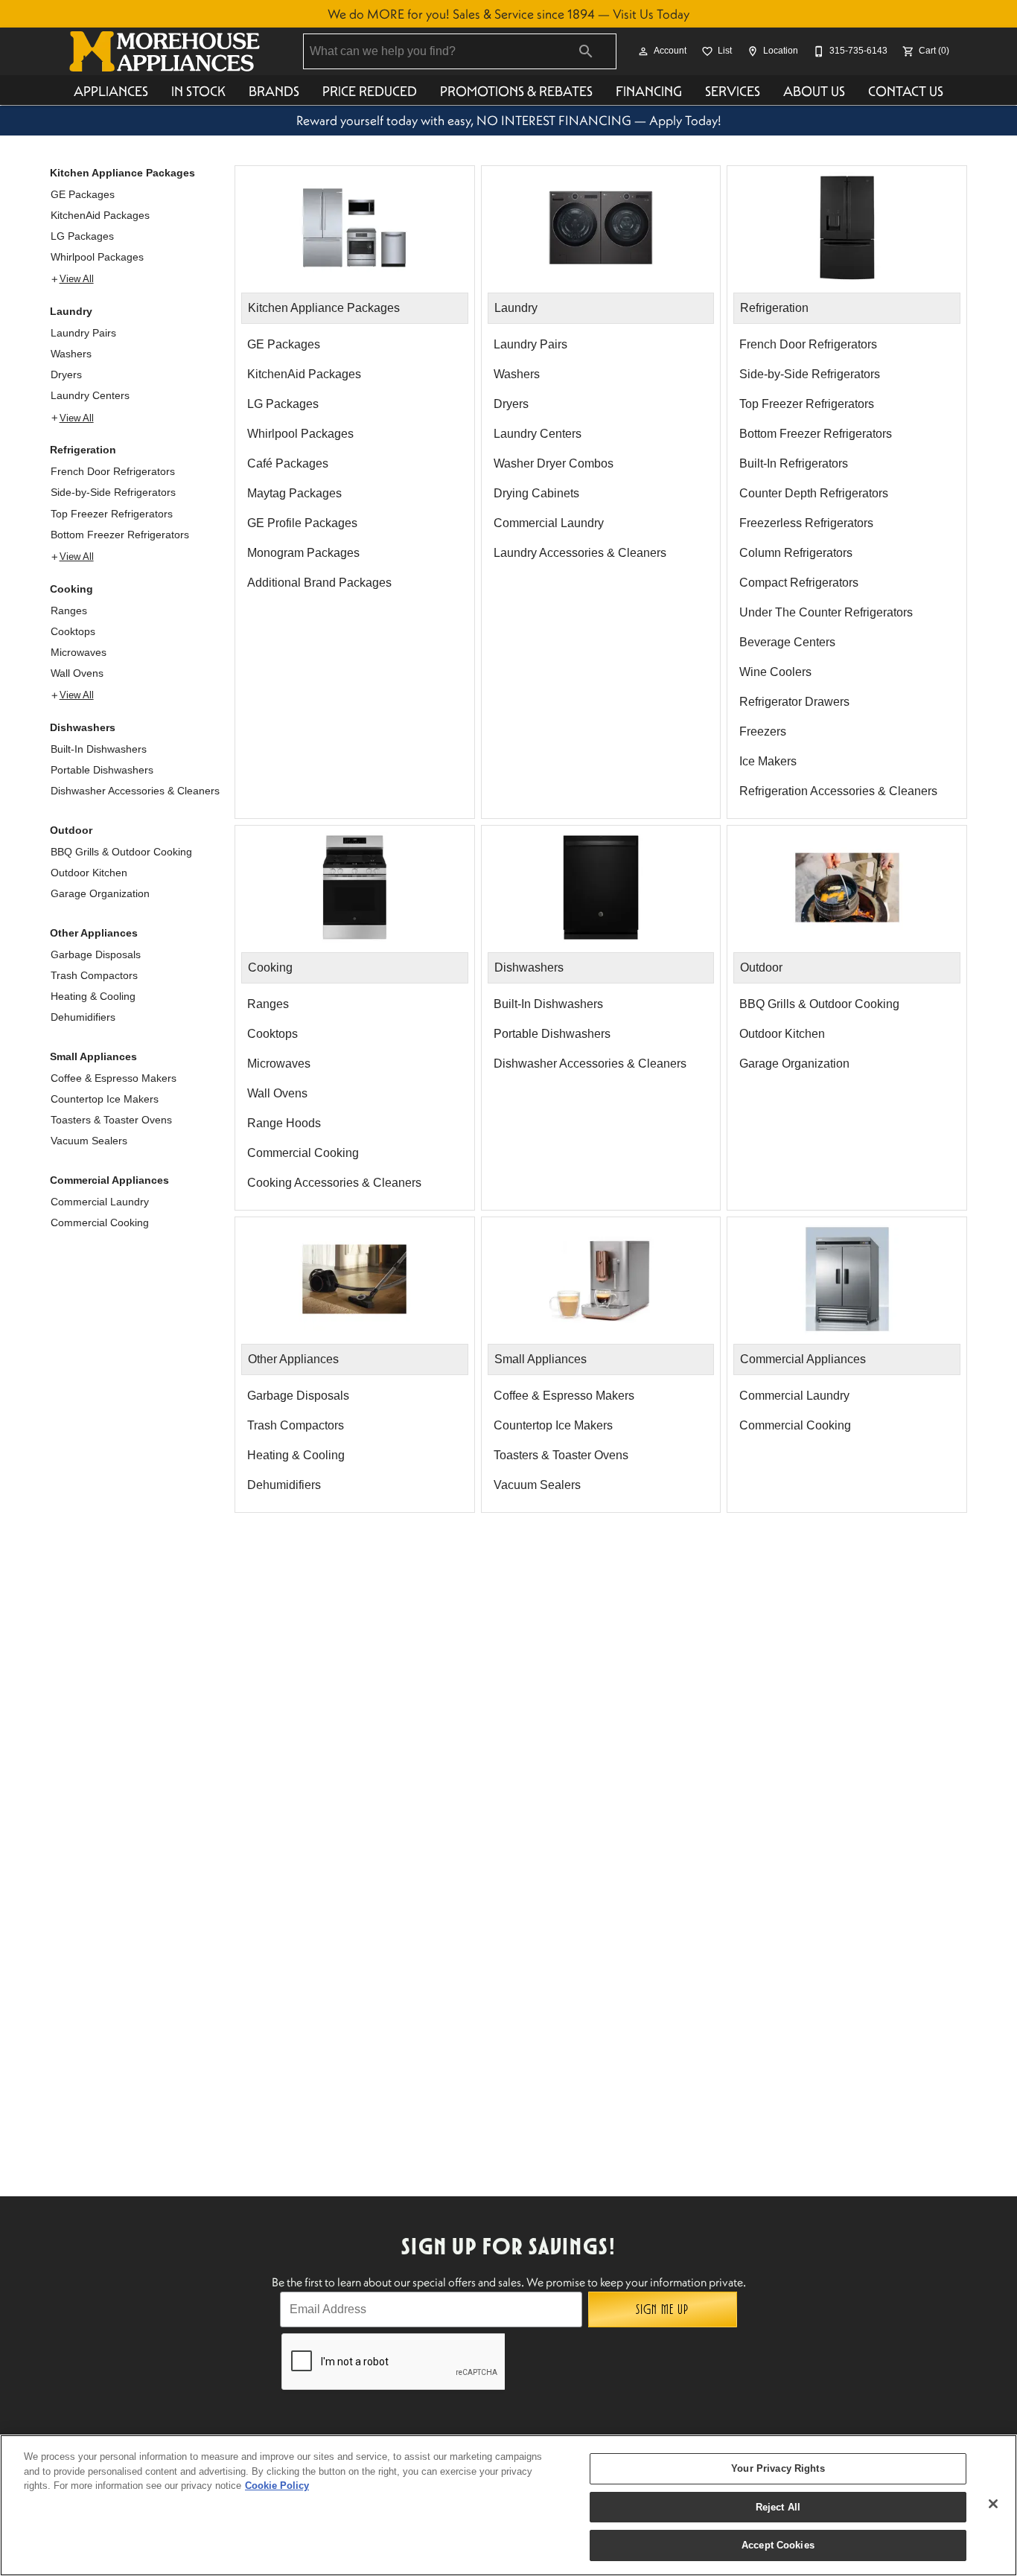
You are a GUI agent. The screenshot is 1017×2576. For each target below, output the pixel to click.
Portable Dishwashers (102, 770)
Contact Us (906, 91)
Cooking (71, 589)
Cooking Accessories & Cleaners (334, 1183)
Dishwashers (83, 727)
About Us (814, 91)
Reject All (778, 2507)
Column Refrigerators (796, 553)
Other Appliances (94, 933)
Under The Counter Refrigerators (826, 612)
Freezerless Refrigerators (806, 523)
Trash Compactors (94, 975)
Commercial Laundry (100, 1202)
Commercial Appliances (109, 1180)
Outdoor (71, 830)
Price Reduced (370, 91)
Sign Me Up (662, 2309)
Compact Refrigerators (799, 583)
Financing (649, 91)
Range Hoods (284, 1123)
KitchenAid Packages (100, 215)
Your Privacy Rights (778, 2468)
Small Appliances (93, 1056)
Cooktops (73, 631)
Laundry (71, 311)
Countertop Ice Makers (105, 1099)
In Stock (198, 91)
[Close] (993, 2504)
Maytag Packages (294, 493)
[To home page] (165, 51)
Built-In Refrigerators (794, 463)
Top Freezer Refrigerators (112, 514)
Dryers (66, 374)
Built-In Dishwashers (99, 749)
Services (733, 91)
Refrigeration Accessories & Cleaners (838, 791)
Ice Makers (768, 761)
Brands (274, 91)
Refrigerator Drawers (794, 702)
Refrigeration (83, 450)
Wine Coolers (775, 672)
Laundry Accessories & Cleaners (580, 553)
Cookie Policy (277, 2486)
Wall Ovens (77, 673)
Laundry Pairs (83, 333)
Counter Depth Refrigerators (814, 493)
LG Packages (82, 236)
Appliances (111, 91)
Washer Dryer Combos (554, 463)
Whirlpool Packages (97, 257)
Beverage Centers (787, 642)
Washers (71, 354)
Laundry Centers (90, 395)
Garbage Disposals (96, 954)
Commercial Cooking (100, 1222)
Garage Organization (100, 893)
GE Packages (83, 194)
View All (77, 279)
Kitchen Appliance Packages (122, 173)
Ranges (69, 610)
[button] (643, 51)
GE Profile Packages (302, 523)
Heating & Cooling (93, 996)
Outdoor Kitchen (89, 873)
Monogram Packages (303, 553)
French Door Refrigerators (113, 471)
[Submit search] (586, 51)
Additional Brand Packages (319, 583)
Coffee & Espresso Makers (114, 1078)
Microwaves (79, 652)
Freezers (763, 731)
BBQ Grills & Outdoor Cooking (121, 852)
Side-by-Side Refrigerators (113, 492)
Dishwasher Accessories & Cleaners (135, 791)
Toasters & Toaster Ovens (111, 1120)
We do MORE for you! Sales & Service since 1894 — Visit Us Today (508, 14)
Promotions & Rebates (516, 91)
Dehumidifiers (83, 1017)
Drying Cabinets (536, 493)
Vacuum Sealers (89, 1141)
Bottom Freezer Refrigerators (120, 535)
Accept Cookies (778, 2545)
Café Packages (288, 463)
